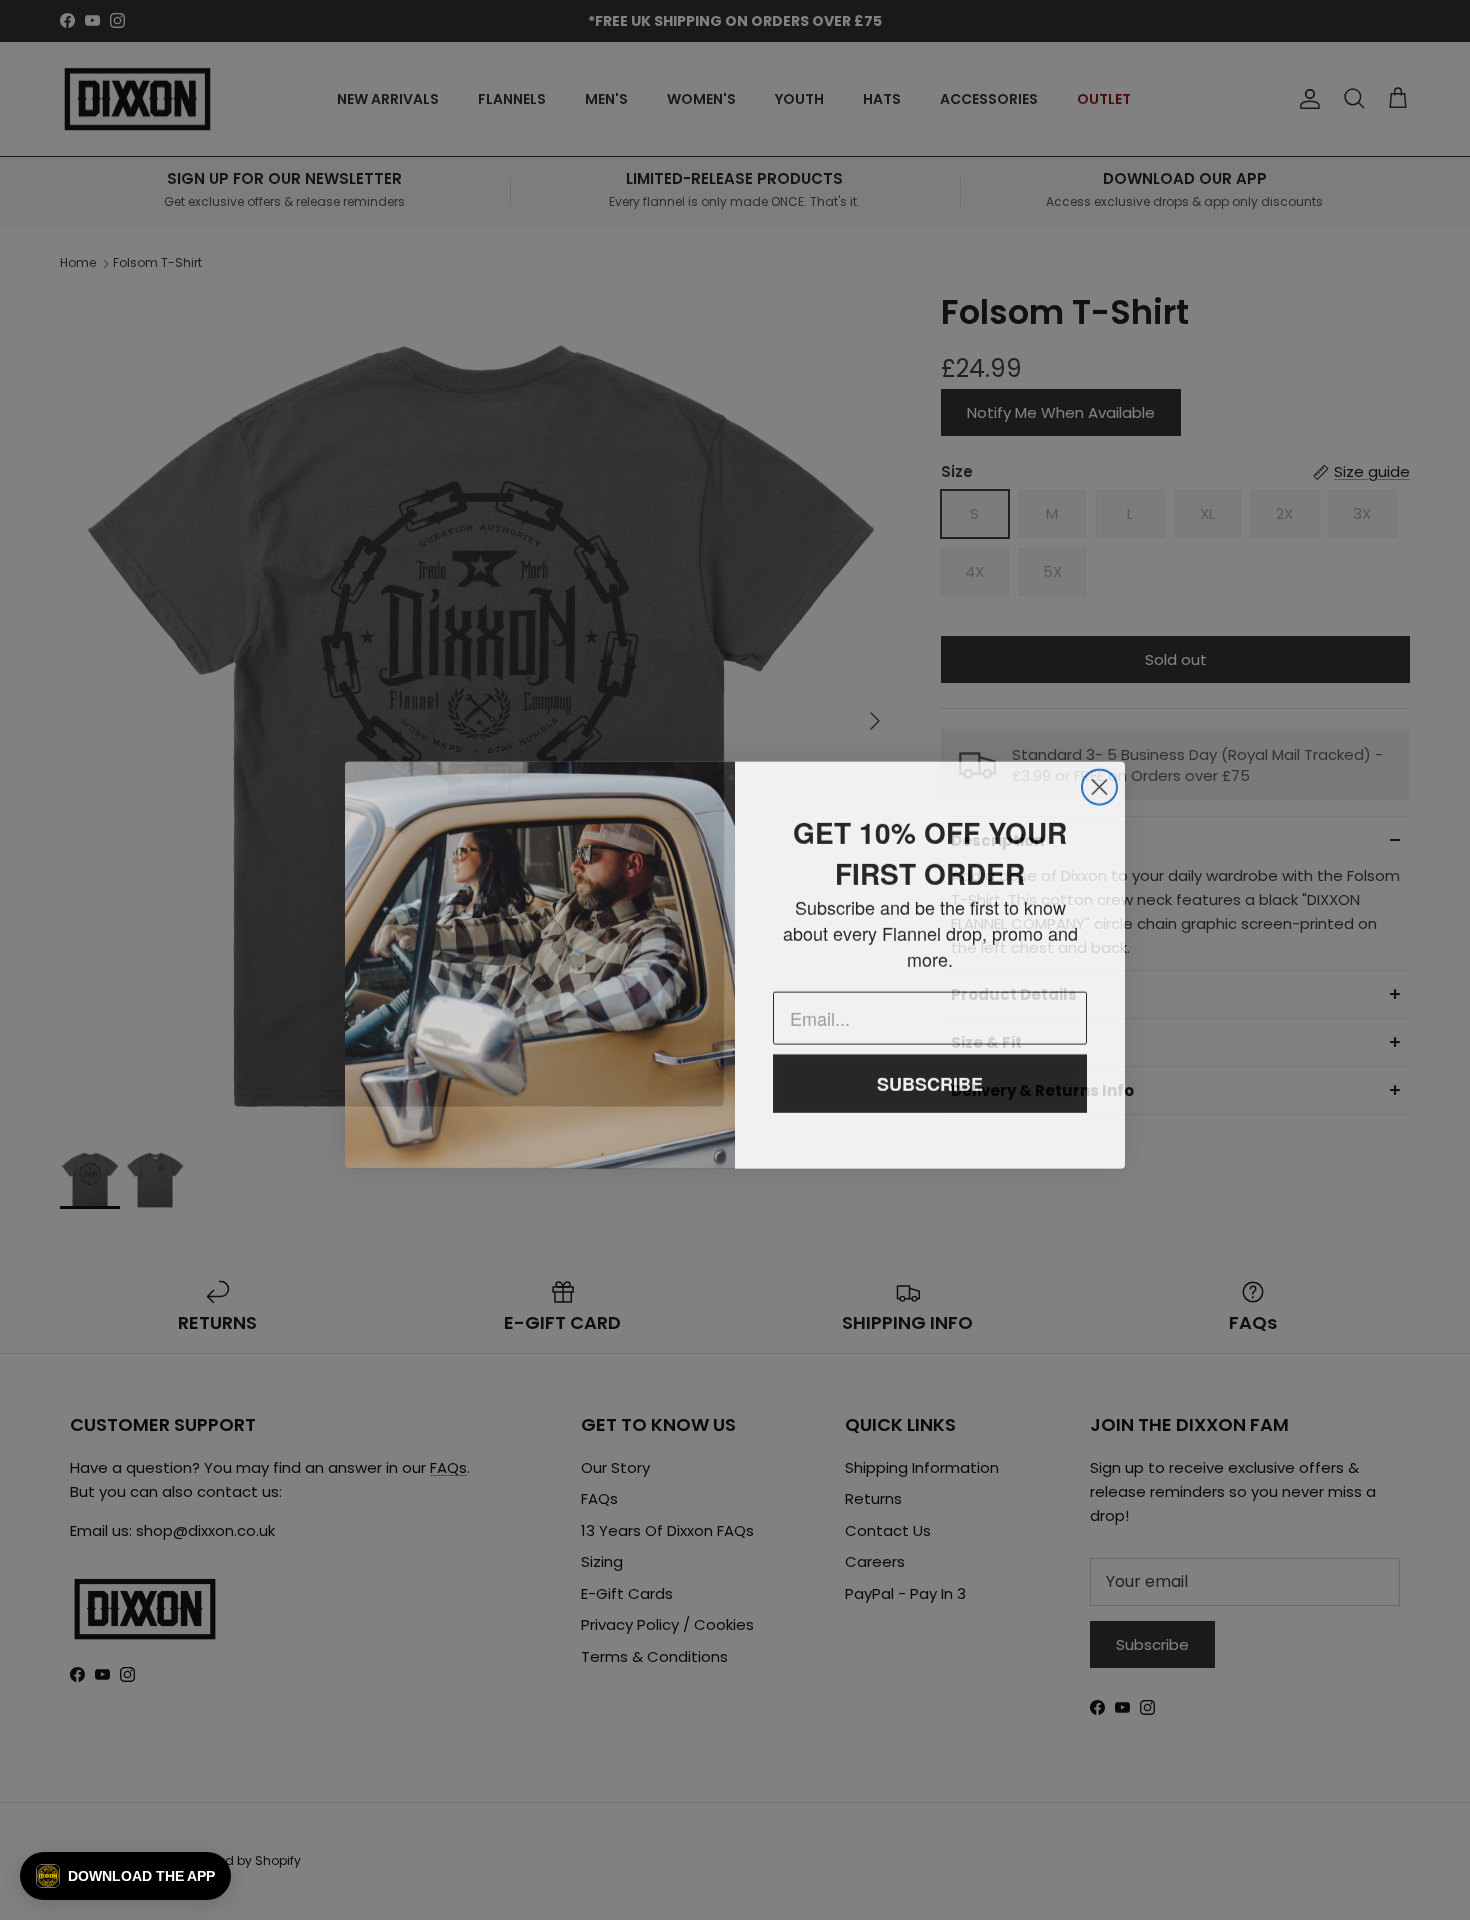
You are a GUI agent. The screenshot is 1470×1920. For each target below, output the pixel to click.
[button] (125, 1876)
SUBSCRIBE (930, 1079)
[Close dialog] (1099, 782)
